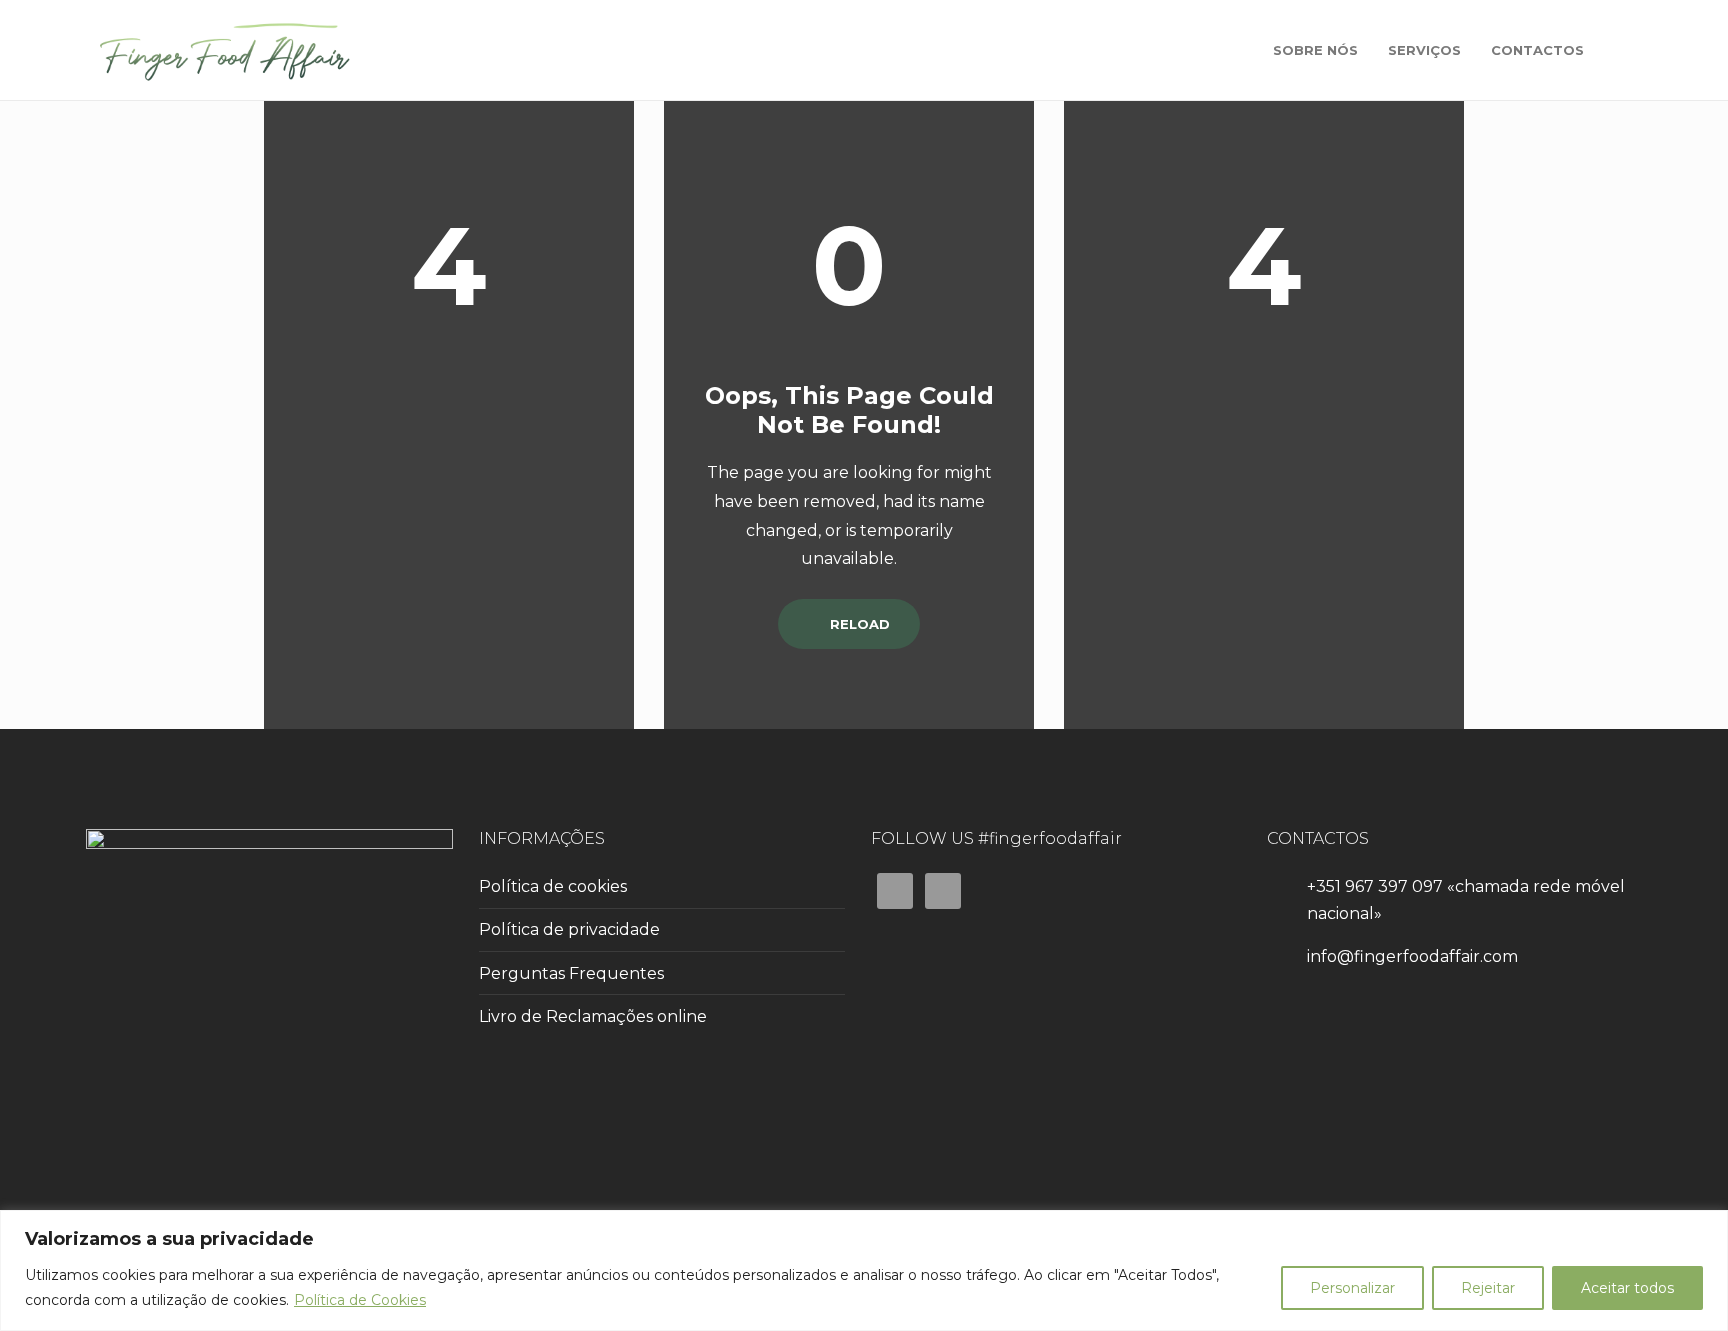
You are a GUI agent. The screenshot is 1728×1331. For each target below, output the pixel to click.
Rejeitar (1488, 1288)
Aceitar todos (1627, 1288)
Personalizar (1352, 1288)
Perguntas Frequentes (571, 973)
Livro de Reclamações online (593, 1016)
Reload (858, 624)
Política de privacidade (569, 929)
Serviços (1424, 50)
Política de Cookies (360, 1300)
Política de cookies (553, 886)
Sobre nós (1315, 50)
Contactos (1537, 50)
